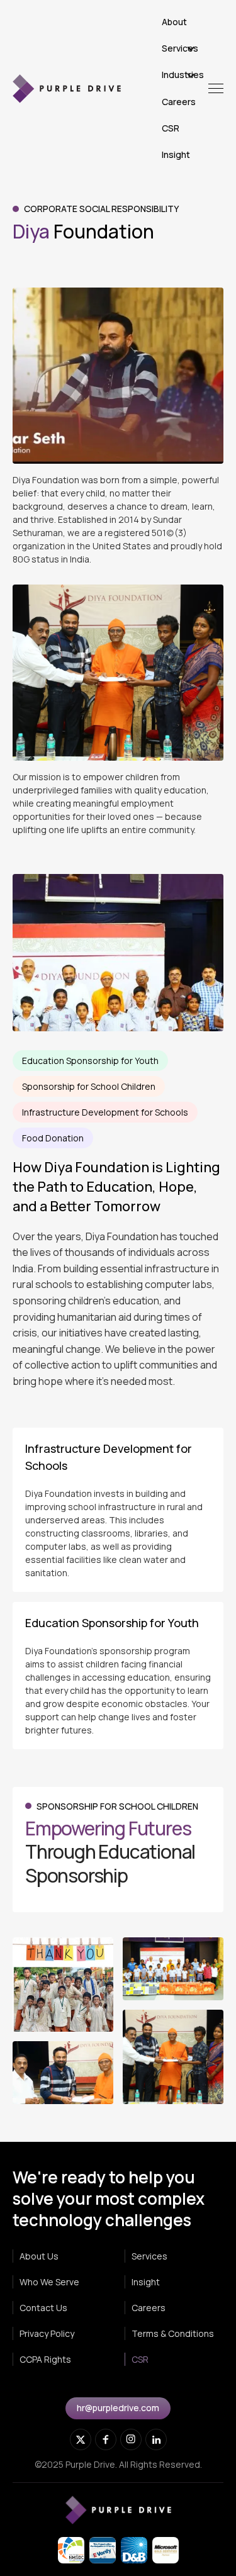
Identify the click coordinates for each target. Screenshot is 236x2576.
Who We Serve (49, 2282)
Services (149, 2256)
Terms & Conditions (173, 2333)
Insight (146, 2282)
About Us (39, 2256)
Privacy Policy (47, 2333)
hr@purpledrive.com (118, 2408)
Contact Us (43, 2308)
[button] (185, 48)
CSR (140, 2359)
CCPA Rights (45, 2359)
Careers (149, 2308)
